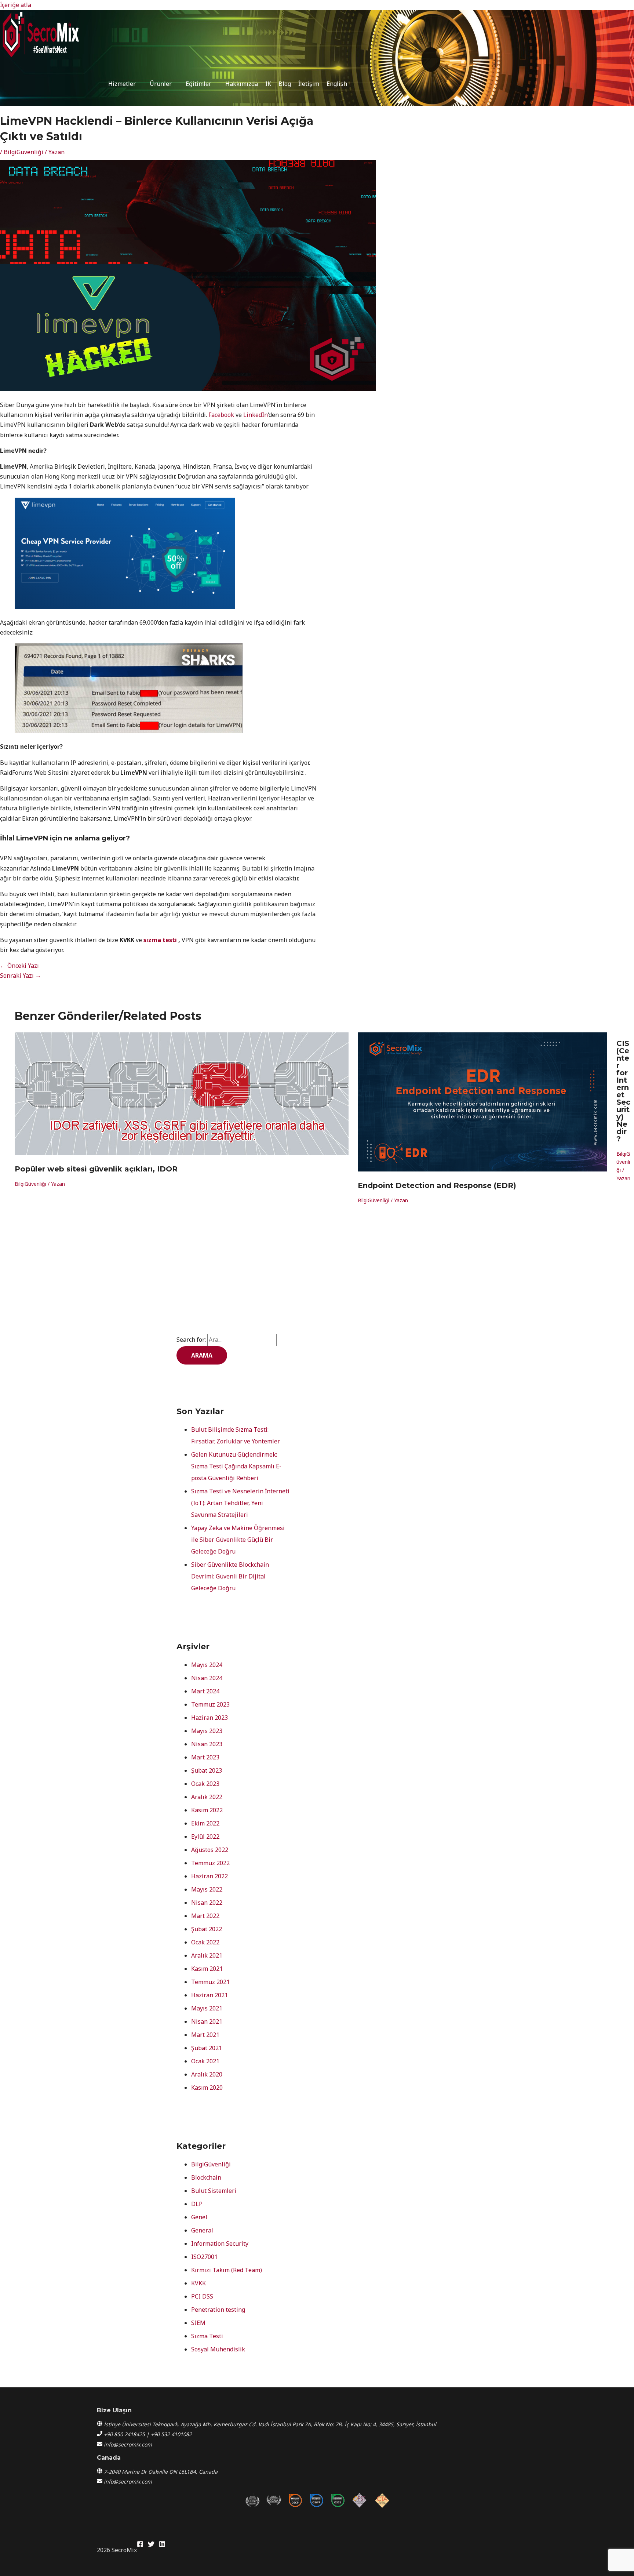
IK (268, 84)
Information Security (220, 2243)
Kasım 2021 (207, 1969)
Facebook (221, 415)
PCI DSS (202, 2296)
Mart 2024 (205, 1691)
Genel (199, 2217)
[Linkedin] (162, 2545)
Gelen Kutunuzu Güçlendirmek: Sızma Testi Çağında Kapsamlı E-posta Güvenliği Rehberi (236, 1466)
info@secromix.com (128, 2444)
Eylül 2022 (205, 1836)
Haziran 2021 (209, 1995)
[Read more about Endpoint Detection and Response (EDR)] (482, 1169)
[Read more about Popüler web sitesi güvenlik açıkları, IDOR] (182, 1153)
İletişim (309, 84)
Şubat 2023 (207, 1770)
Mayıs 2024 (207, 1665)
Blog (285, 84)
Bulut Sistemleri (214, 2191)
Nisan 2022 (207, 1903)
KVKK (198, 2283)
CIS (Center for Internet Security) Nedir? (623, 1091)
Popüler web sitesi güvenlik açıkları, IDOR (96, 1169)
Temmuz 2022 (210, 1863)
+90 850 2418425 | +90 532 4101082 (148, 2434)
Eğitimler (198, 84)
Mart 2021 (205, 2035)
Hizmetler (122, 84)
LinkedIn (256, 415)
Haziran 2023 (209, 1718)
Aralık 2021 (207, 1955)
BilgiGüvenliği (23, 152)
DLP (197, 2204)
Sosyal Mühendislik (218, 2349)
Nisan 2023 (207, 1744)
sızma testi (160, 940)
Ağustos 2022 (210, 1850)
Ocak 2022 (205, 1942)
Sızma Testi (207, 2336)
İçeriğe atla (16, 5)
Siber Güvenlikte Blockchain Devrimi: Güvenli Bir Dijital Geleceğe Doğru (230, 1576)
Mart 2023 (205, 1757)
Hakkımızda (242, 84)
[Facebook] (140, 2545)
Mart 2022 (205, 1916)
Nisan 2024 (207, 1678)
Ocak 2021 (205, 2061)
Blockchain (206, 2177)
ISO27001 (204, 2257)
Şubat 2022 (207, 1929)
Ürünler (161, 84)
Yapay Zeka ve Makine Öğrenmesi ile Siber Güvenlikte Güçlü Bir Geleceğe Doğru (238, 1540)
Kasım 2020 (207, 2088)
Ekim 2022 (205, 1823)
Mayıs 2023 (207, 1731)
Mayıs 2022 (207, 1889)
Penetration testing (218, 2310)
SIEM (198, 2323)
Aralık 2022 (207, 1797)
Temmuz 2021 (210, 1982)
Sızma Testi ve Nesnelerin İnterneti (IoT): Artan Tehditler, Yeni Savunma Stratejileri (240, 1503)
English (337, 84)
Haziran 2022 (209, 1876)
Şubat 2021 (207, 2048)
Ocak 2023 (205, 1784)
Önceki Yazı (19, 966)
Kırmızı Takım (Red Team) (227, 2270)
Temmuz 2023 (210, 1704)
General (202, 2230)
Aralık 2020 (207, 2074)
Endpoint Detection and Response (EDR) (437, 1185)
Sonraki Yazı (21, 975)
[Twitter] (151, 2545)
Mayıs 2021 (207, 2008)
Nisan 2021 (207, 2021)
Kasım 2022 (207, 1810)
